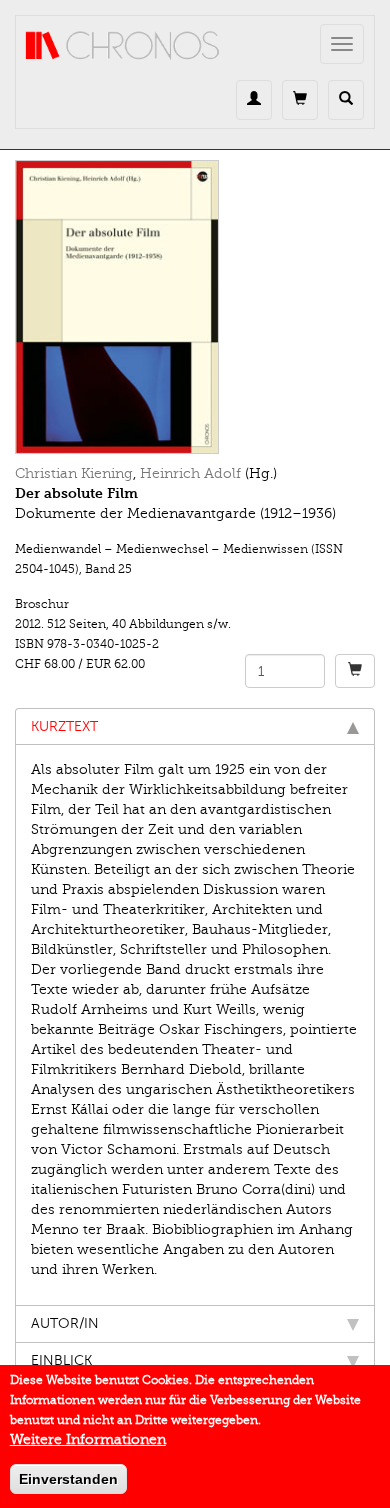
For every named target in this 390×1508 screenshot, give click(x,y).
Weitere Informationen (88, 1439)
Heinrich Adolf (190, 473)
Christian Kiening (74, 473)
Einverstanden (68, 1479)
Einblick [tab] (61, 1360)
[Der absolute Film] (195, 307)
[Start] (123, 46)
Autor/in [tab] (65, 1323)
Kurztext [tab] (64, 726)
